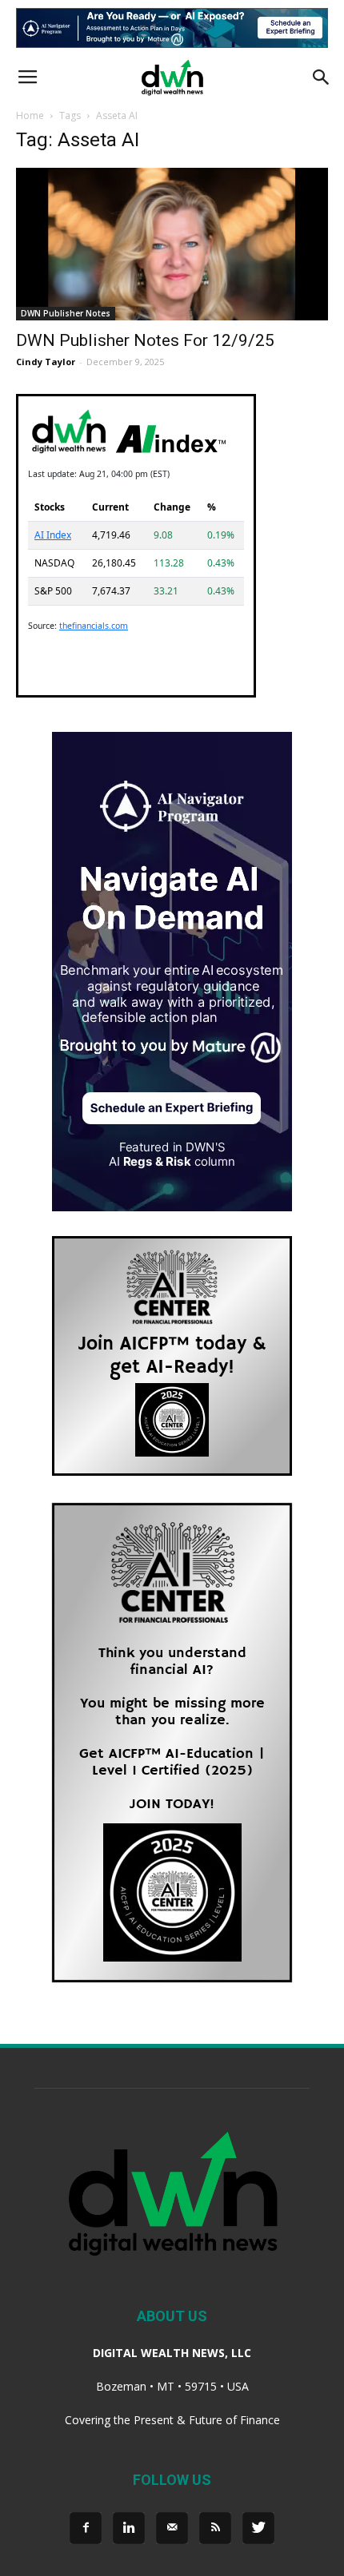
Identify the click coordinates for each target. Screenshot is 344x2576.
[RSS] (215, 2528)
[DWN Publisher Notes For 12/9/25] (172, 244)
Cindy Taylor (46, 362)
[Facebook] (86, 2528)
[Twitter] (258, 2528)
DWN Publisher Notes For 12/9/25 (145, 340)
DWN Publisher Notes (66, 313)
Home (30, 115)
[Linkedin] (129, 2528)
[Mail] (172, 2528)
